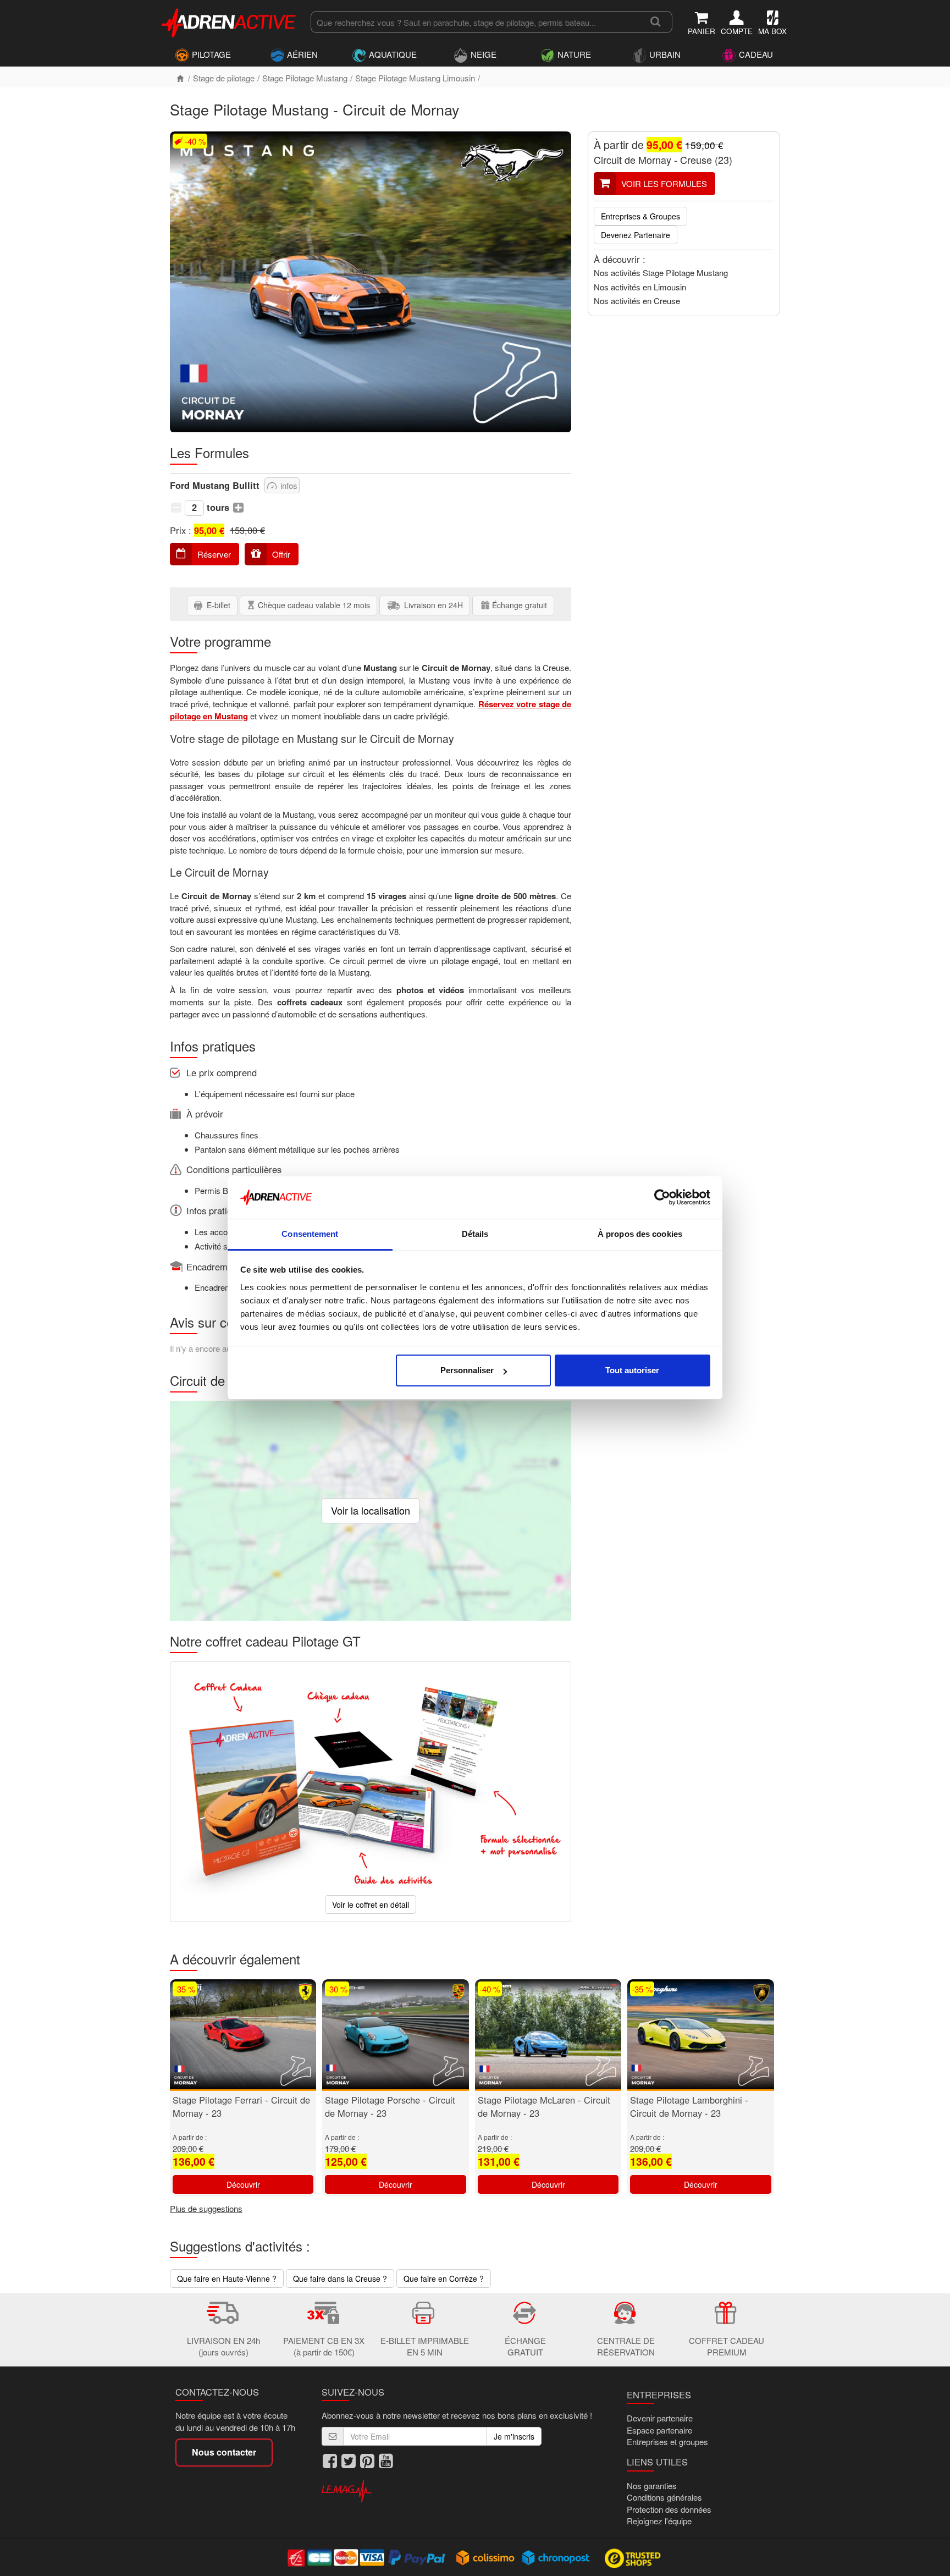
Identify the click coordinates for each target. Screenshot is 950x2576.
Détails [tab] (475, 1234)
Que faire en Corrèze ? (444, 2278)
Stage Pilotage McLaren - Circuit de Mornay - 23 (544, 2106)
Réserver (214, 554)
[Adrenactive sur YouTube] (386, 2461)
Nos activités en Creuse (637, 301)
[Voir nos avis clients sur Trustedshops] (634, 2557)
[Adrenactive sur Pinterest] (367, 2461)
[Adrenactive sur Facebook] (330, 2461)
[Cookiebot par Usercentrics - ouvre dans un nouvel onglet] (662, 1198)
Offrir (281, 554)
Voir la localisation (371, 1510)
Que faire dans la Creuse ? (340, 2278)
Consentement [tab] (310, 1234)
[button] (176, 507)
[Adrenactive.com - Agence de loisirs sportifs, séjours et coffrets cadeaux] (229, 21)
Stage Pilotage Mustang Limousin (415, 78)
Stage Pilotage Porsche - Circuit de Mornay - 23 (390, 2106)
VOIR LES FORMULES (664, 183)
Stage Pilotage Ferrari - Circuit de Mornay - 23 (241, 2106)
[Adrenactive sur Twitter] (349, 2461)
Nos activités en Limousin (640, 287)
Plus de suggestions (206, 2208)
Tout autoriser (632, 1370)
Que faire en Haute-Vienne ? (227, 2278)
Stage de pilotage (224, 78)
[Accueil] (180, 78)
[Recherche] (656, 22)
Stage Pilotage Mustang (305, 78)
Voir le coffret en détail (371, 1905)
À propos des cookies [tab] (640, 1234)
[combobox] (475, 22)
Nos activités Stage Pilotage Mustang (661, 273)
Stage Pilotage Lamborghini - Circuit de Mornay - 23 (689, 2106)
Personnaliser (467, 1370)
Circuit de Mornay (633, 159)
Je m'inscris (514, 2436)
